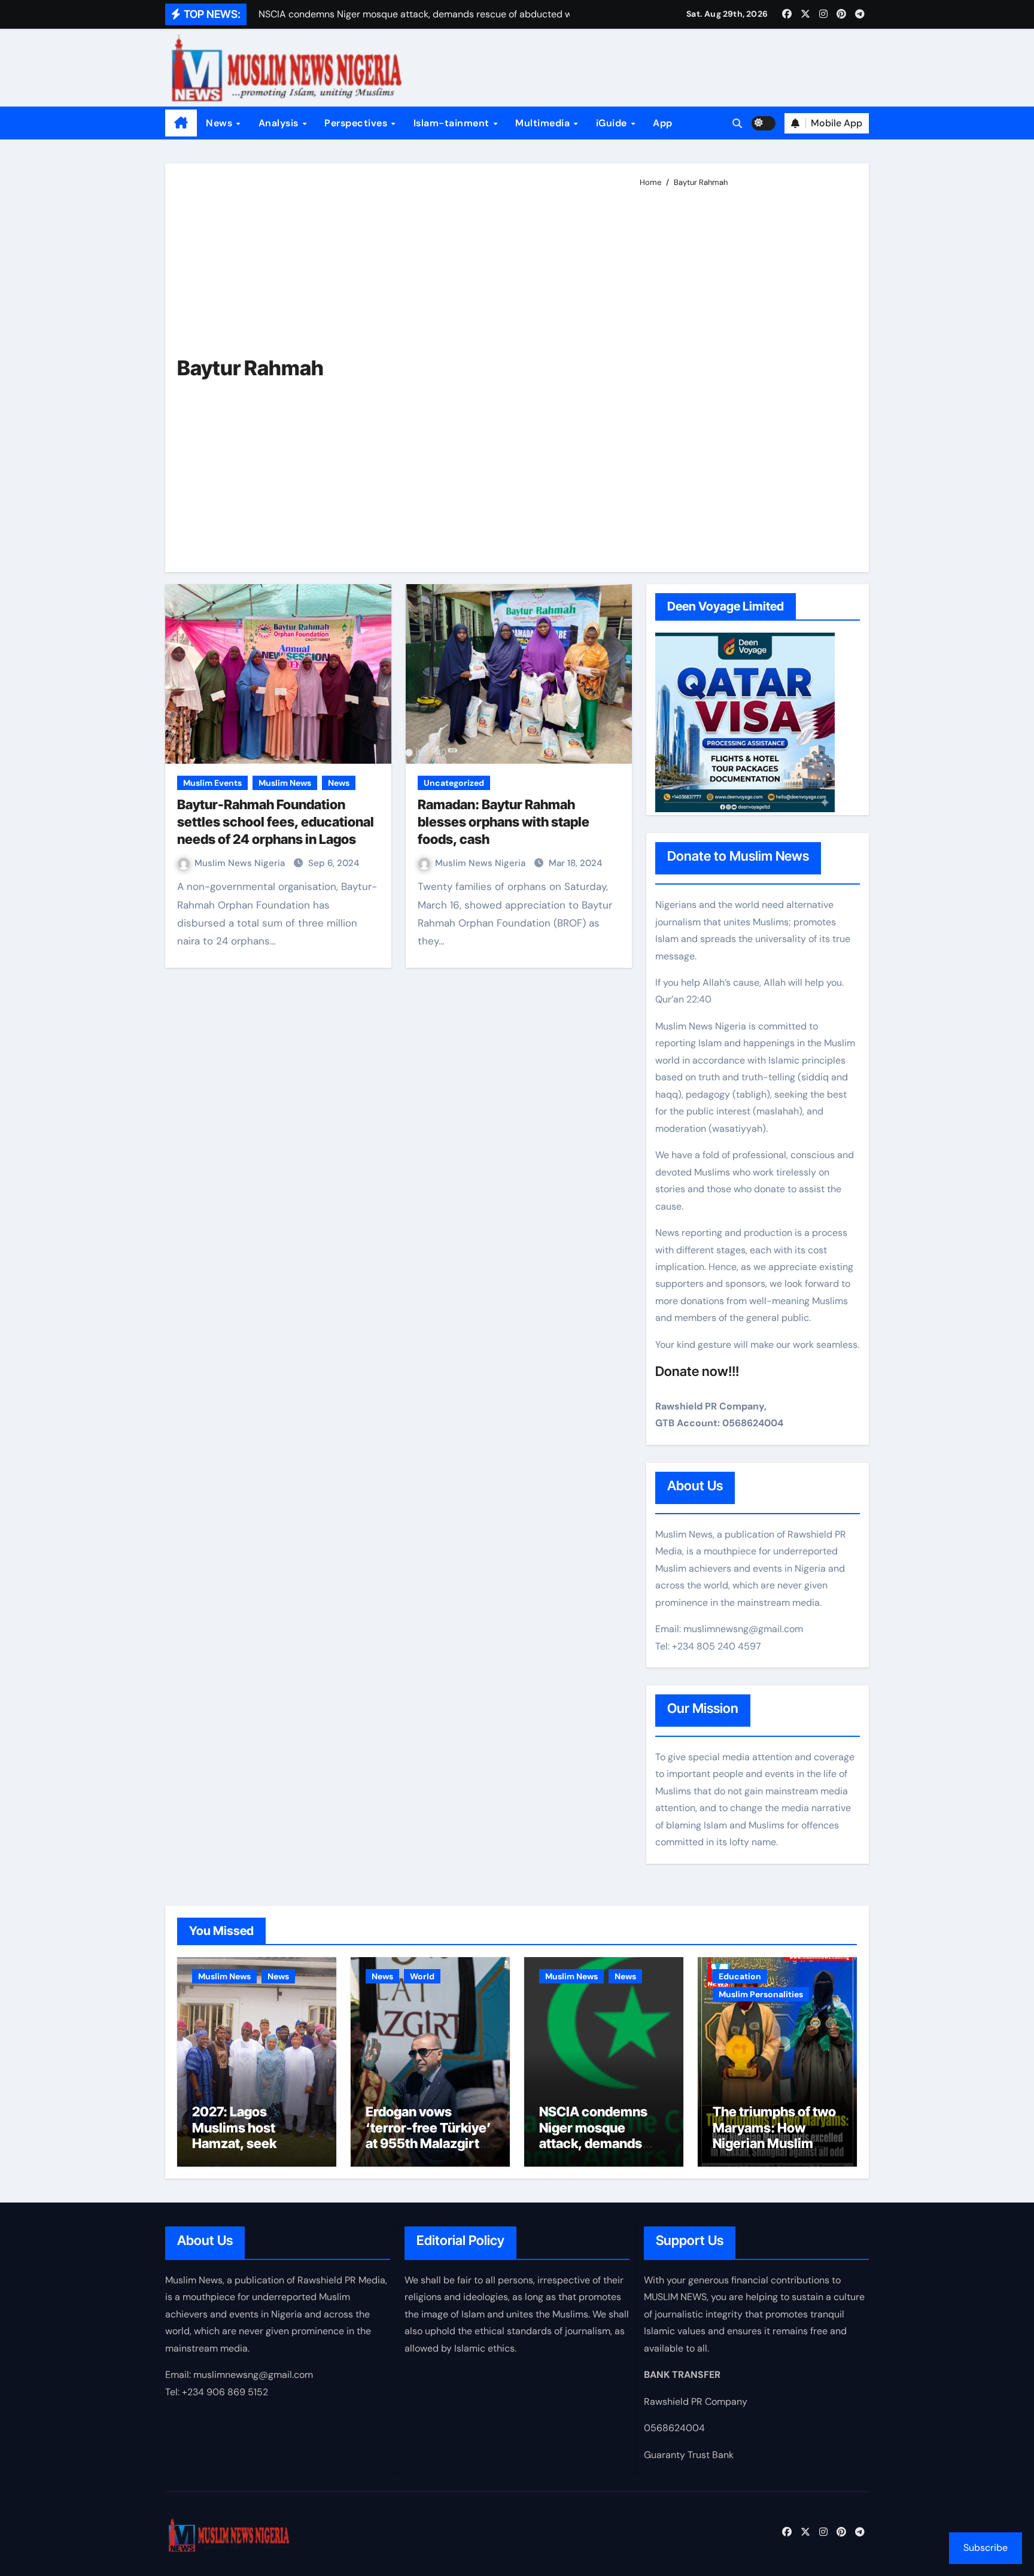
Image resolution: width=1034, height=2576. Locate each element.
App (663, 123)
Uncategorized (454, 783)
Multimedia (544, 123)
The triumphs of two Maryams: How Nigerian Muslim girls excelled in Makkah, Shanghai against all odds (774, 2151)
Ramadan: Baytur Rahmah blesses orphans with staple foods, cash (504, 821)
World (422, 1976)
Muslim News (285, 783)
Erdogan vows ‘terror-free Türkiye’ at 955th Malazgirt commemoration (428, 2135)
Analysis (280, 123)
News (221, 123)
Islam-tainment (453, 123)
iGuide (613, 123)
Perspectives (357, 123)
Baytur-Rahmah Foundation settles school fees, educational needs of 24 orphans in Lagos (276, 821)
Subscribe (986, 2548)
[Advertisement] (745, 375)
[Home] (181, 123)
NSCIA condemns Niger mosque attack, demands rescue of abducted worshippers (599, 2143)
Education (740, 1976)
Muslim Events (212, 783)
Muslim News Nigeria (241, 863)
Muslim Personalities (761, 1994)
